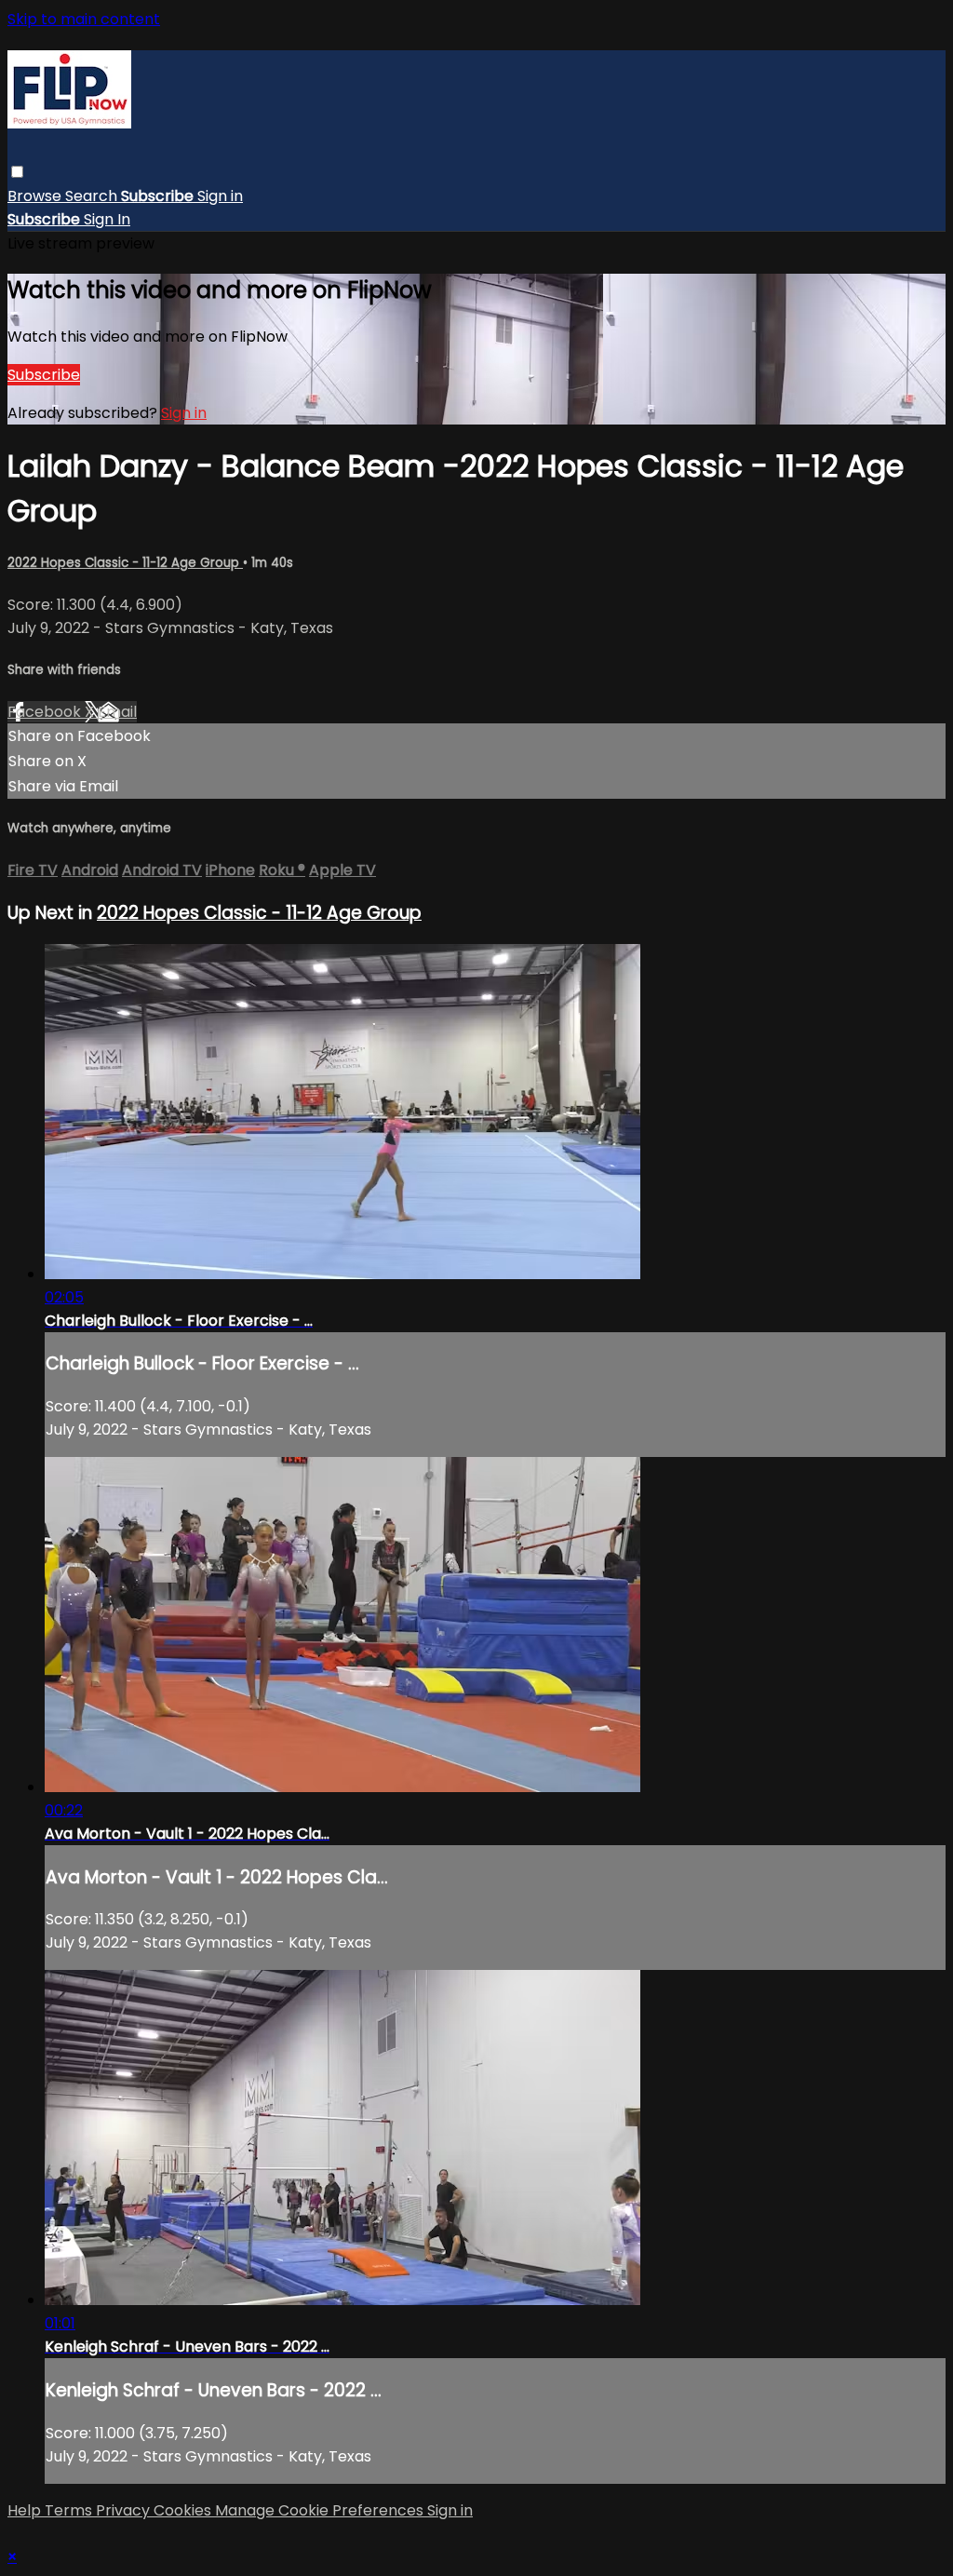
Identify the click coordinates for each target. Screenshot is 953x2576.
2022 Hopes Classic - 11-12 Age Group (125, 563)
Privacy (125, 2510)
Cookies (184, 2510)
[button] (17, 172)
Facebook (46, 712)
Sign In (107, 219)
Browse (36, 196)
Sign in (220, 196)
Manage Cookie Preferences (321, 2510)
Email (117, 712)
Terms (70, 2510)
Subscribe (44, 375)
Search (93, 196)
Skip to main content (84, 19)
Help (26, 2510)
